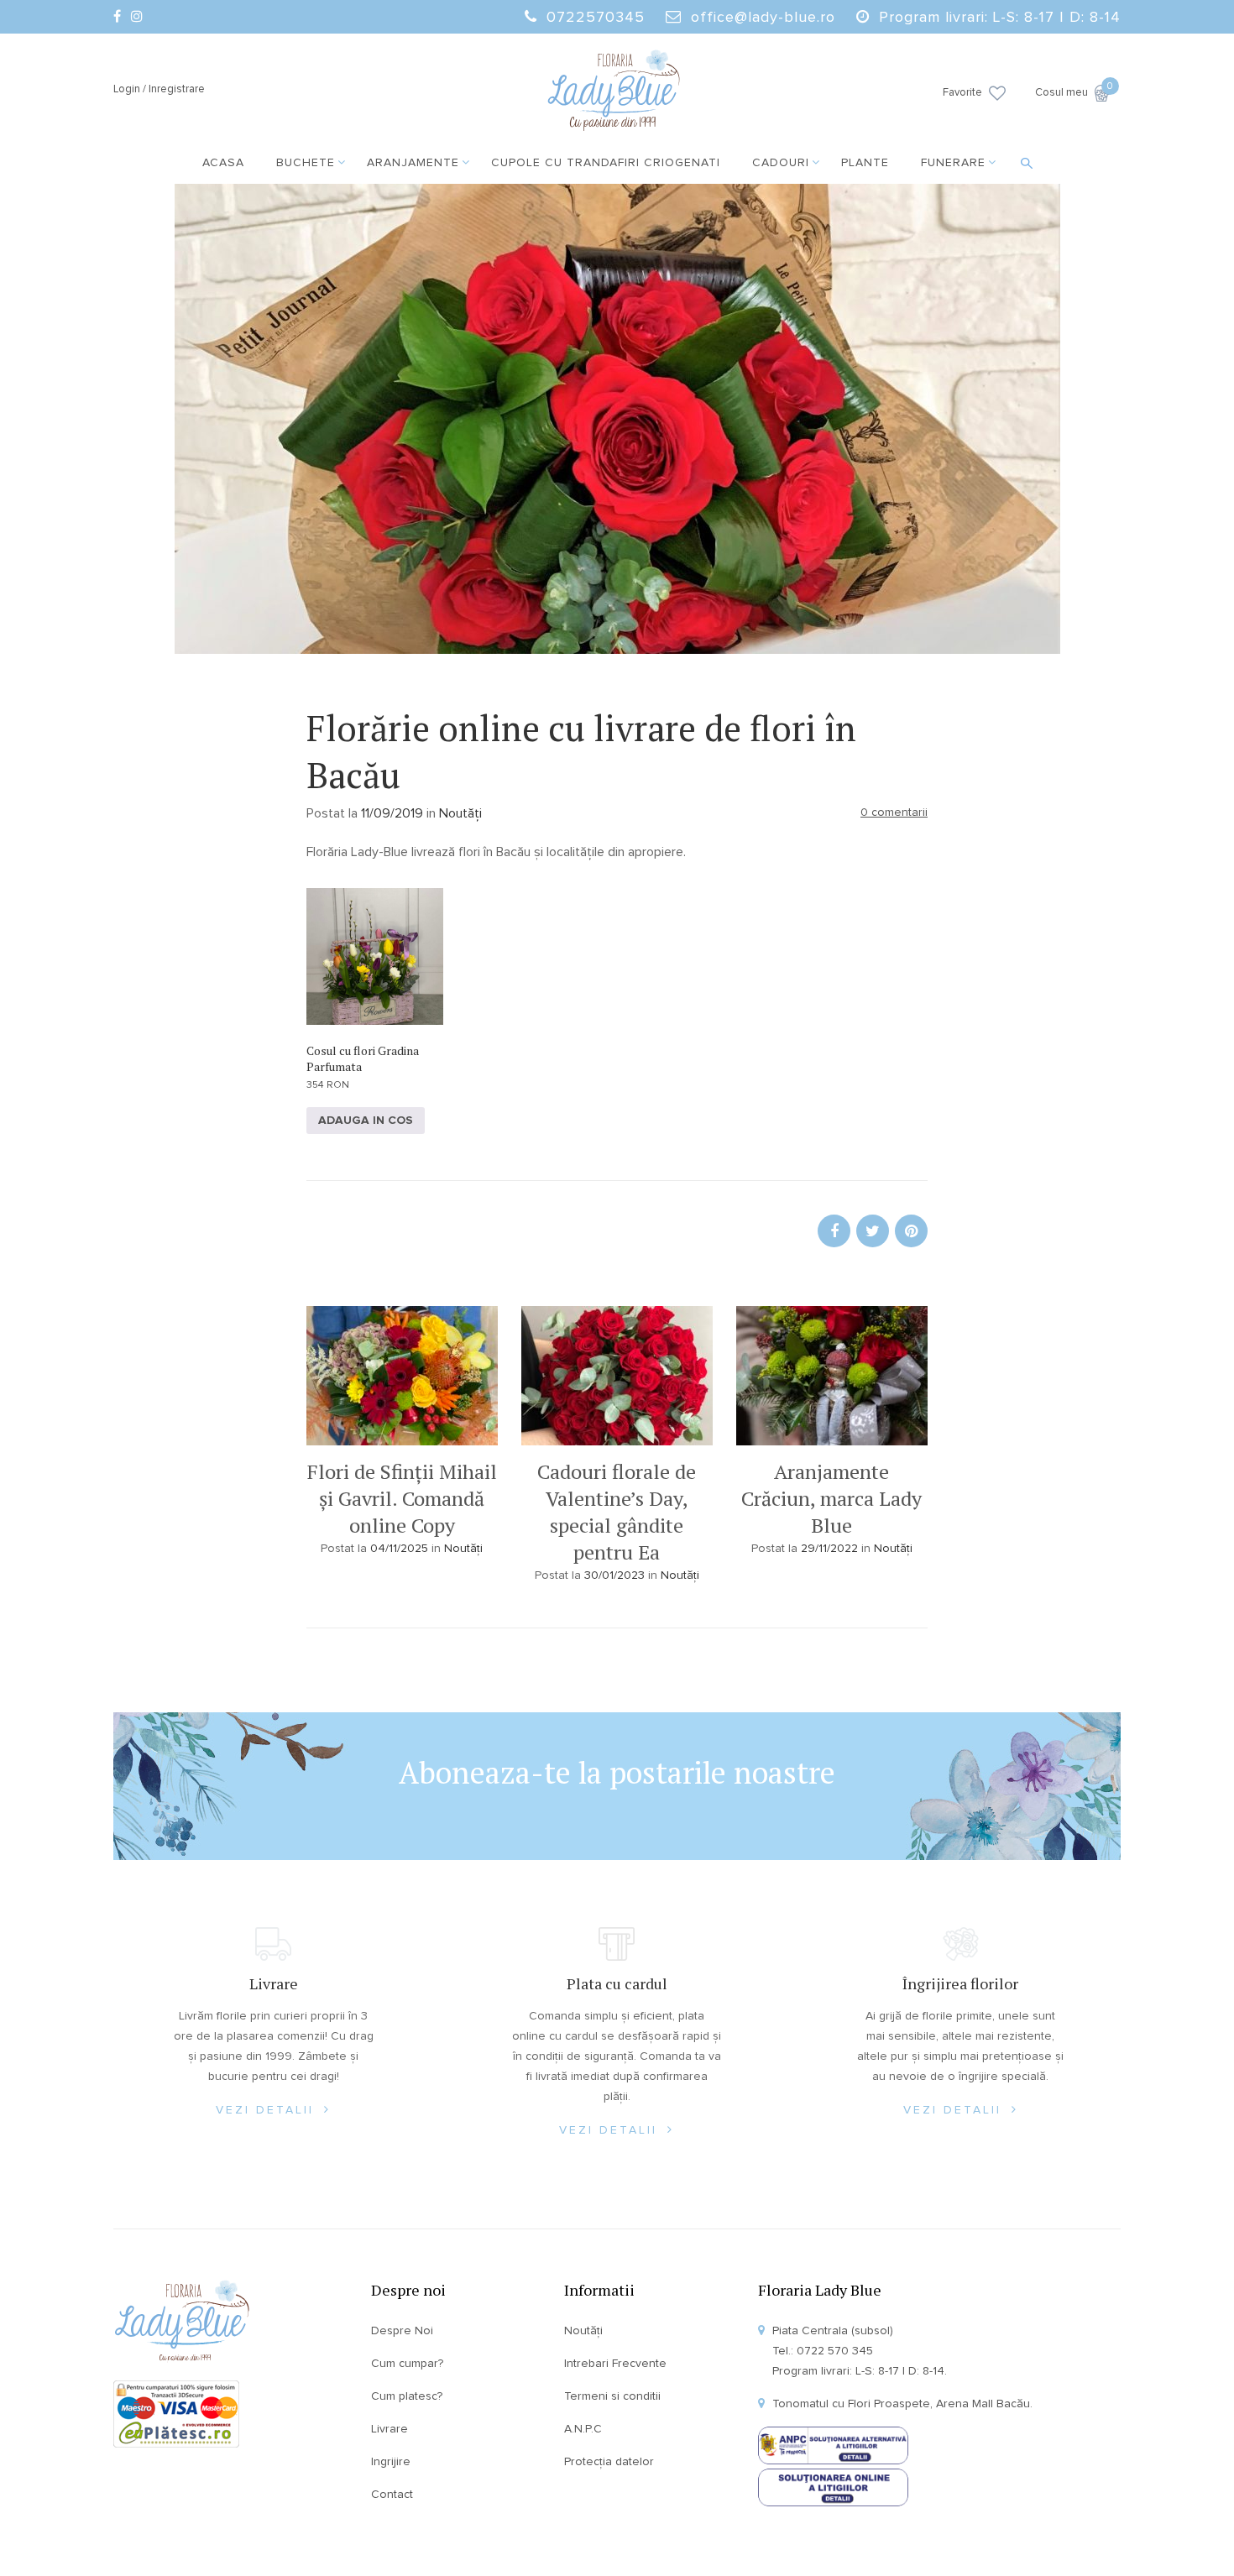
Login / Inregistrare (159, 89)
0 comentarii (894, 813)
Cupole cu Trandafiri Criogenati (606, 163)
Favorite (962, 93)
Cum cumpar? (407, 2364)
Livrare (390, 2429)
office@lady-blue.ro (763, 18)
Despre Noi (402, 2331)
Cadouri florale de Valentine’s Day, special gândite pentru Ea (617, 1512)
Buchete (306, 163)
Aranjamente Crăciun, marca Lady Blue (831, 1498)
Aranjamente (413, 163)
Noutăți (460, 813)
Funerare (953, 163)
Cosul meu (1072, 91)
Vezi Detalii (268, 2110)
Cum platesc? (407, 2396)
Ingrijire (391, 2462)
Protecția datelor (609, 2462)
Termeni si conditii (612, 2396)
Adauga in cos (366, 1121)
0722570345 (596, 18)
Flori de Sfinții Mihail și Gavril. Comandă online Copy (402, 1498)
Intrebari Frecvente (615, 2364)
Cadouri (781, 163)
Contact (392, 2495)
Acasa (223, 163)
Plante (865, 163)
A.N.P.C (583, 2429)
